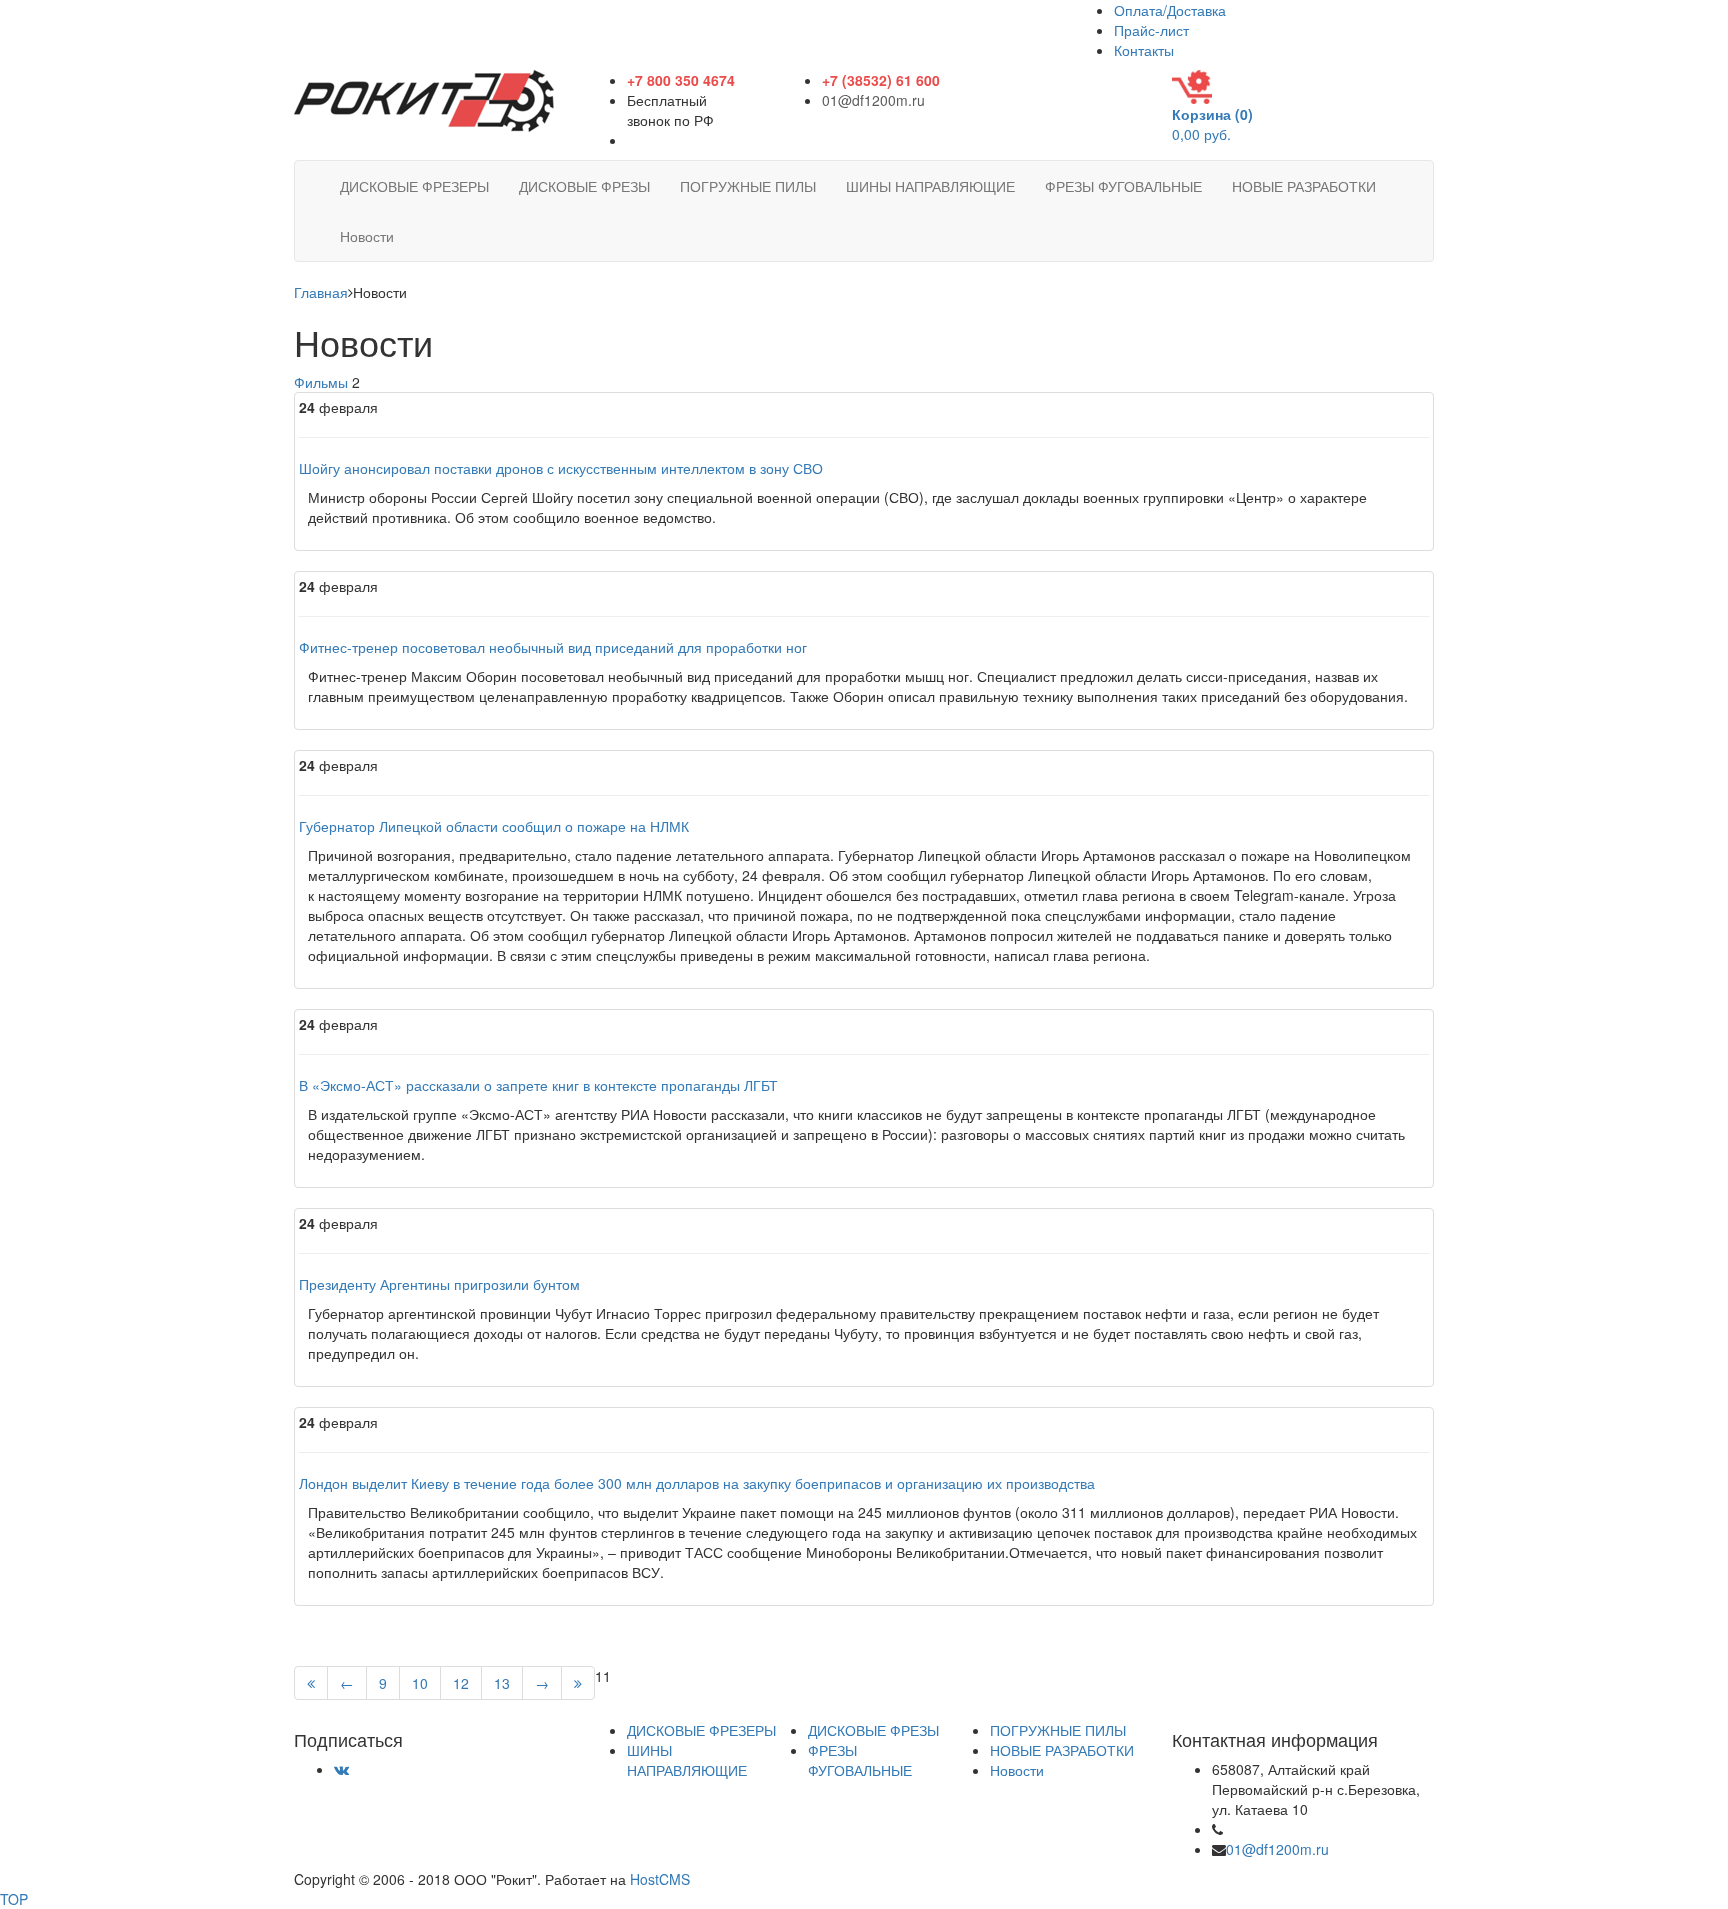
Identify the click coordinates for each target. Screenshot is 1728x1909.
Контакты (1144, 50)
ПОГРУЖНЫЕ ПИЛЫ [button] (748, 186)
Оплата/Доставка (1170, 10)
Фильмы (321, 382)
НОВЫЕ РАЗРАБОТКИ (1062, 1750)
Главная (321, 292)
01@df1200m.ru (873, 100)
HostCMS (660, 1879)
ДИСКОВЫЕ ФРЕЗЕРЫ (701, 1730)
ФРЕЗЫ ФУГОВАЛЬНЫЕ (860, 1760)
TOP (14, 1899)
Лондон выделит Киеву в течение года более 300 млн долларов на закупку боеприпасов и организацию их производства (697, 1483)
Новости (1017, 1770)
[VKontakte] (341, 1769)
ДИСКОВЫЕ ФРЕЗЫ (873, 1730)
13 (502, 1683)
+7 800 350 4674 (1281, 1829)
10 (420, 1683)
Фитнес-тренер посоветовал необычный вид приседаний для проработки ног (553, 647)
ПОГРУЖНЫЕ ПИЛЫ (1058, 1730)
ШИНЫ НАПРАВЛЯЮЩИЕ (687, 1760)
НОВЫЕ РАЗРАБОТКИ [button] (1304, 186)
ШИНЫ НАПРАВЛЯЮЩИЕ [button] (930, 186)
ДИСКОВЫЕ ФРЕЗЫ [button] (584, 186)
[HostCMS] (424, 99)
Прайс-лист (1151, 30)
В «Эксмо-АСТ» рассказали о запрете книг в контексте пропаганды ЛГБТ (538, 1085)
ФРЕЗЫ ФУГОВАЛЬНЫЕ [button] (1123, 186)
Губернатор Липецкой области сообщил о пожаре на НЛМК (494, 826)
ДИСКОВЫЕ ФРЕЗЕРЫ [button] (414, 186)
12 (461, 1683)
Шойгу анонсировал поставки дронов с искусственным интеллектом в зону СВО (561, 468)
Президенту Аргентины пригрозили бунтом (439, 1284)
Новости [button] (367, 236)
